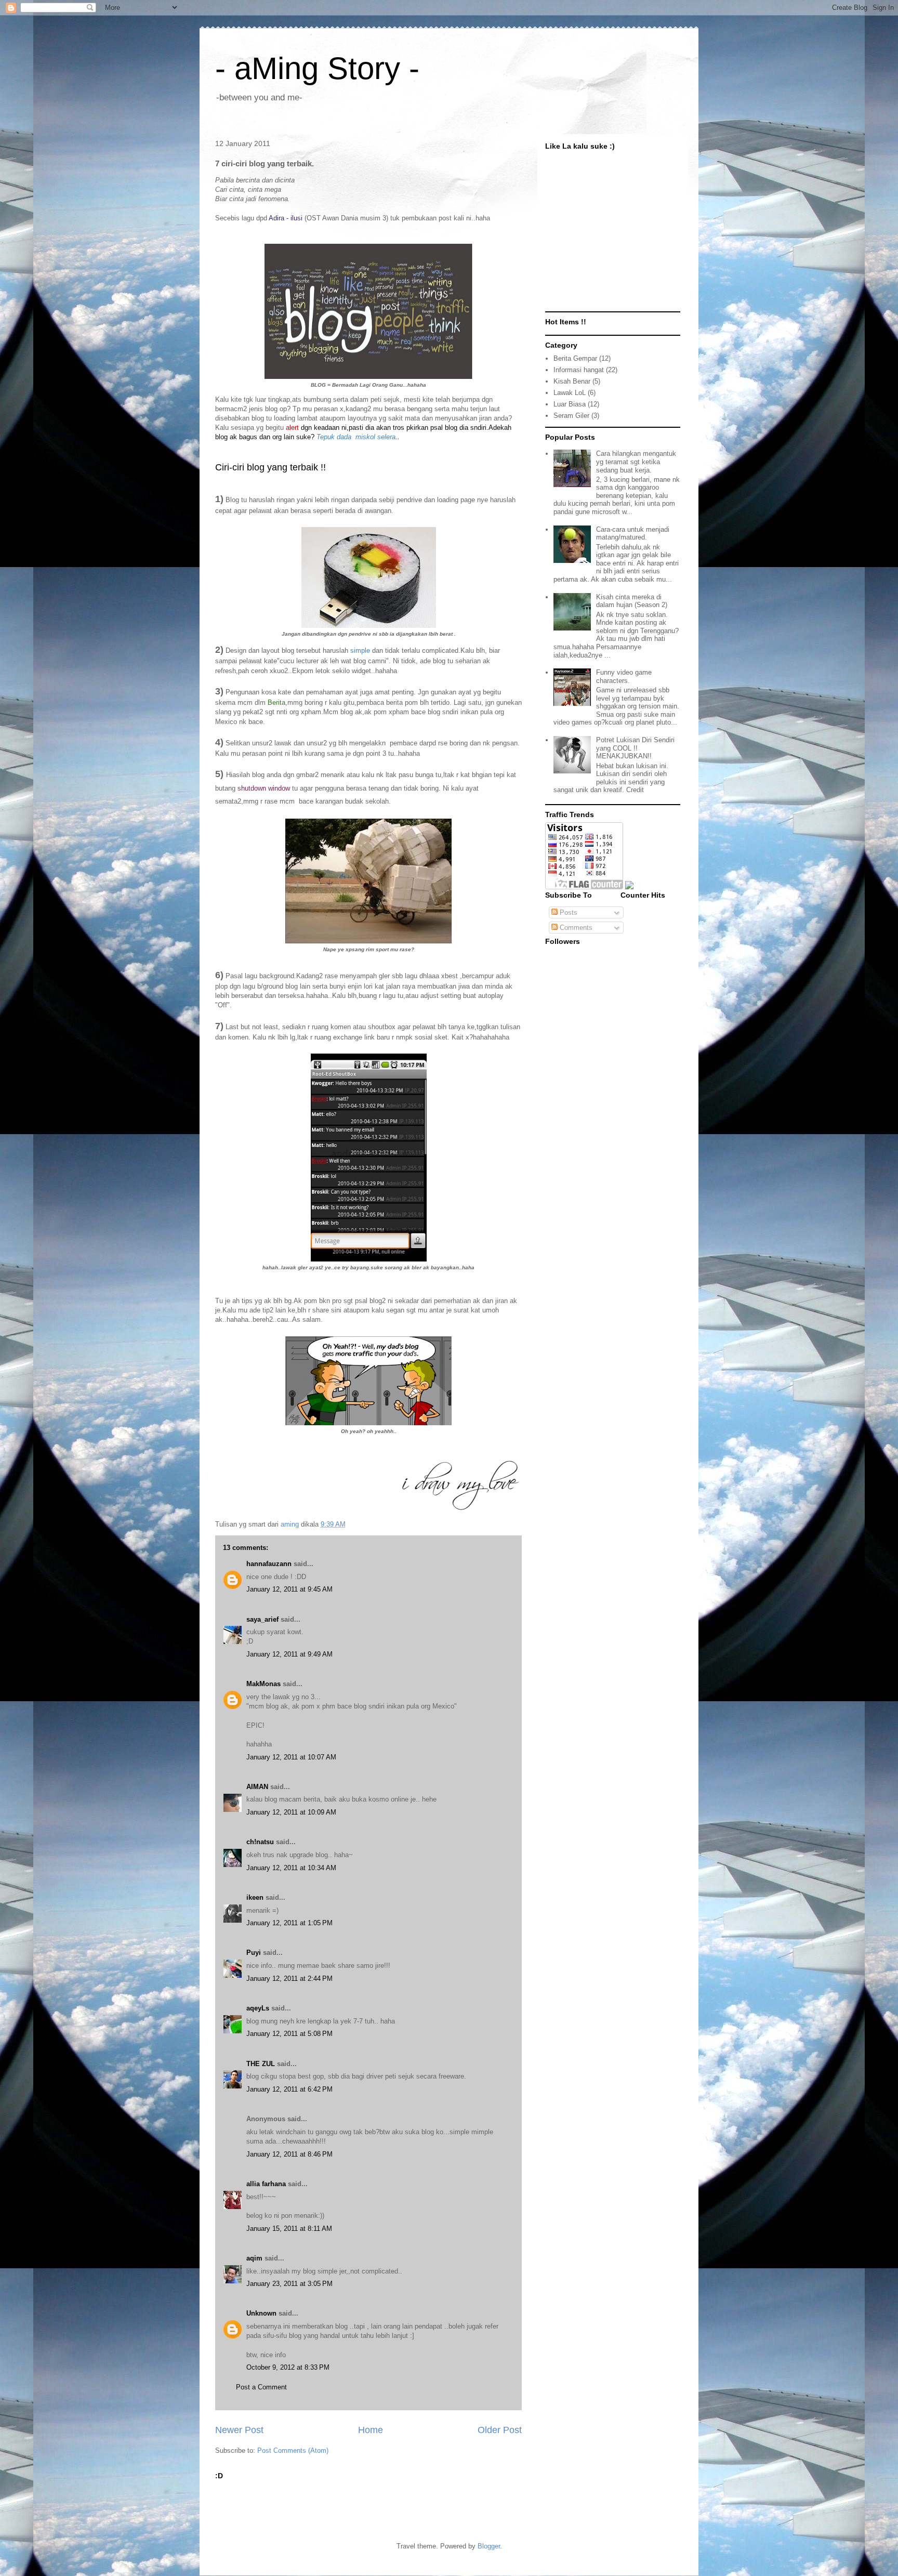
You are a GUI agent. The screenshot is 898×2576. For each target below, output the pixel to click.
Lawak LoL (570, 393)
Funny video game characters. (624, 676)
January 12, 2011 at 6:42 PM (289, 2089)
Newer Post (239, 2430)
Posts (567, 912)
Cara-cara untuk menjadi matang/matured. (633, 534)
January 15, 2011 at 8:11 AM (289, 2229)
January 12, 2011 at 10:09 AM (291, 1812)
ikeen (255, 1897)
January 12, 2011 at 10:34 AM (291, 1868)
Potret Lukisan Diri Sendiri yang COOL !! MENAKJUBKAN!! (635, 748)
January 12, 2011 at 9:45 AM (289, 1589)
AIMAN (257, 1787)
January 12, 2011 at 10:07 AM (291, 1757)
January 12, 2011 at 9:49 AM (289, 1654)
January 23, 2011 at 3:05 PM (289, 2284)
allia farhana (266, 2184)
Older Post (500, 2430)
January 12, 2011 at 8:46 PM (289, 2154)
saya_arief (262, 1619)
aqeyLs (258, 2008)
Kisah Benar (572, 381)
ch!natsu (260, 1842)
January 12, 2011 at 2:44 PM (289, 1979)
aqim (254, 2258)
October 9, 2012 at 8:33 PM (288, 2367)
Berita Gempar (575, 358)
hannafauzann (269, 1564)
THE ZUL (261, 2064)
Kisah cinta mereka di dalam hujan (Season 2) (632, 601)
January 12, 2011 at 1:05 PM (289, 1923)
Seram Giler (571, 416)
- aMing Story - (317, 68)
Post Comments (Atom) (293, 2450)
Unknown (261, 2313)
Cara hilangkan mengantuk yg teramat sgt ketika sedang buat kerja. (636, 462)
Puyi (254, 1953)
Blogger (489, 2546)
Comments (575, 928)
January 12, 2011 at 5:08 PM (289, 2034)
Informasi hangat (579, 370)
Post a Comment (261, 2387)
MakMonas (263, 1684)
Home (371, 2430)
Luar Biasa (570, 404)
